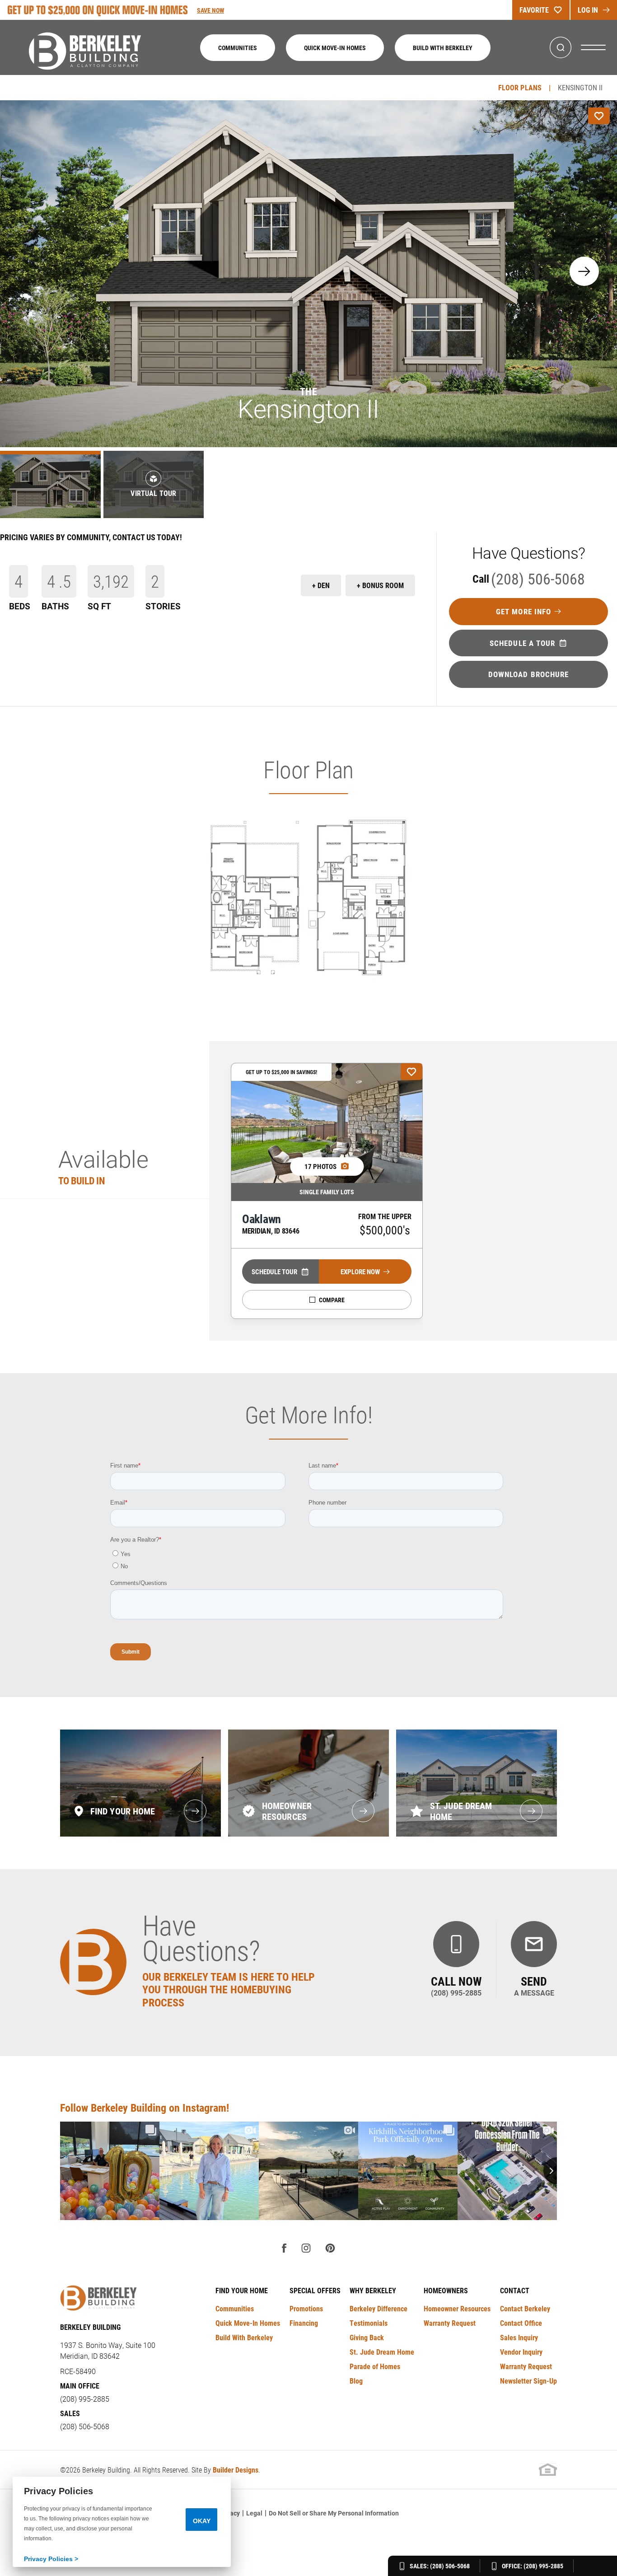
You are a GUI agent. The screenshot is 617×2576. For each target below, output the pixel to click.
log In (588, 10)
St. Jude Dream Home (382, 2352)
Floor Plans (520, 87)
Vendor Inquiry (521, 2352)
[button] (561, 48)
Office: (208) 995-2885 (533, 2566)
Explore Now (360, 1272)
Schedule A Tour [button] (523, 643)
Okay (202, 2521)
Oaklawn (271, 1223)
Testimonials (369, 2323)
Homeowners (446, 2290)
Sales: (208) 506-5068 (440, 2566)
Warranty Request (450, 2323)
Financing (304, 2323)
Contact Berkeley (525, 2308)
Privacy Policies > (51, 2559)
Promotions (306, 2308)
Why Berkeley (373, 2290)
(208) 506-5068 (529, 578)
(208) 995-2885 (85, 2399)
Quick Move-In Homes (335, 48)
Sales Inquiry (519, 2337)
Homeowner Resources (457, 2308)
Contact (515, 2290)
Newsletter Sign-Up (528, 2381)
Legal (254, 2513)
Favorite (534, 10)
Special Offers (315, 2290)
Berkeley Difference (379, 2308)
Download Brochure (529, 674)
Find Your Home (242, 2290)
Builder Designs (236, 2470)
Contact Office (521, 2323)
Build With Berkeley (443, 48)
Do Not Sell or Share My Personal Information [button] (334, 2513)
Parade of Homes (375, 2366)
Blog (356, 2381)
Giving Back (367, 2337)
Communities (238, 48)
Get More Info (524, 611)
